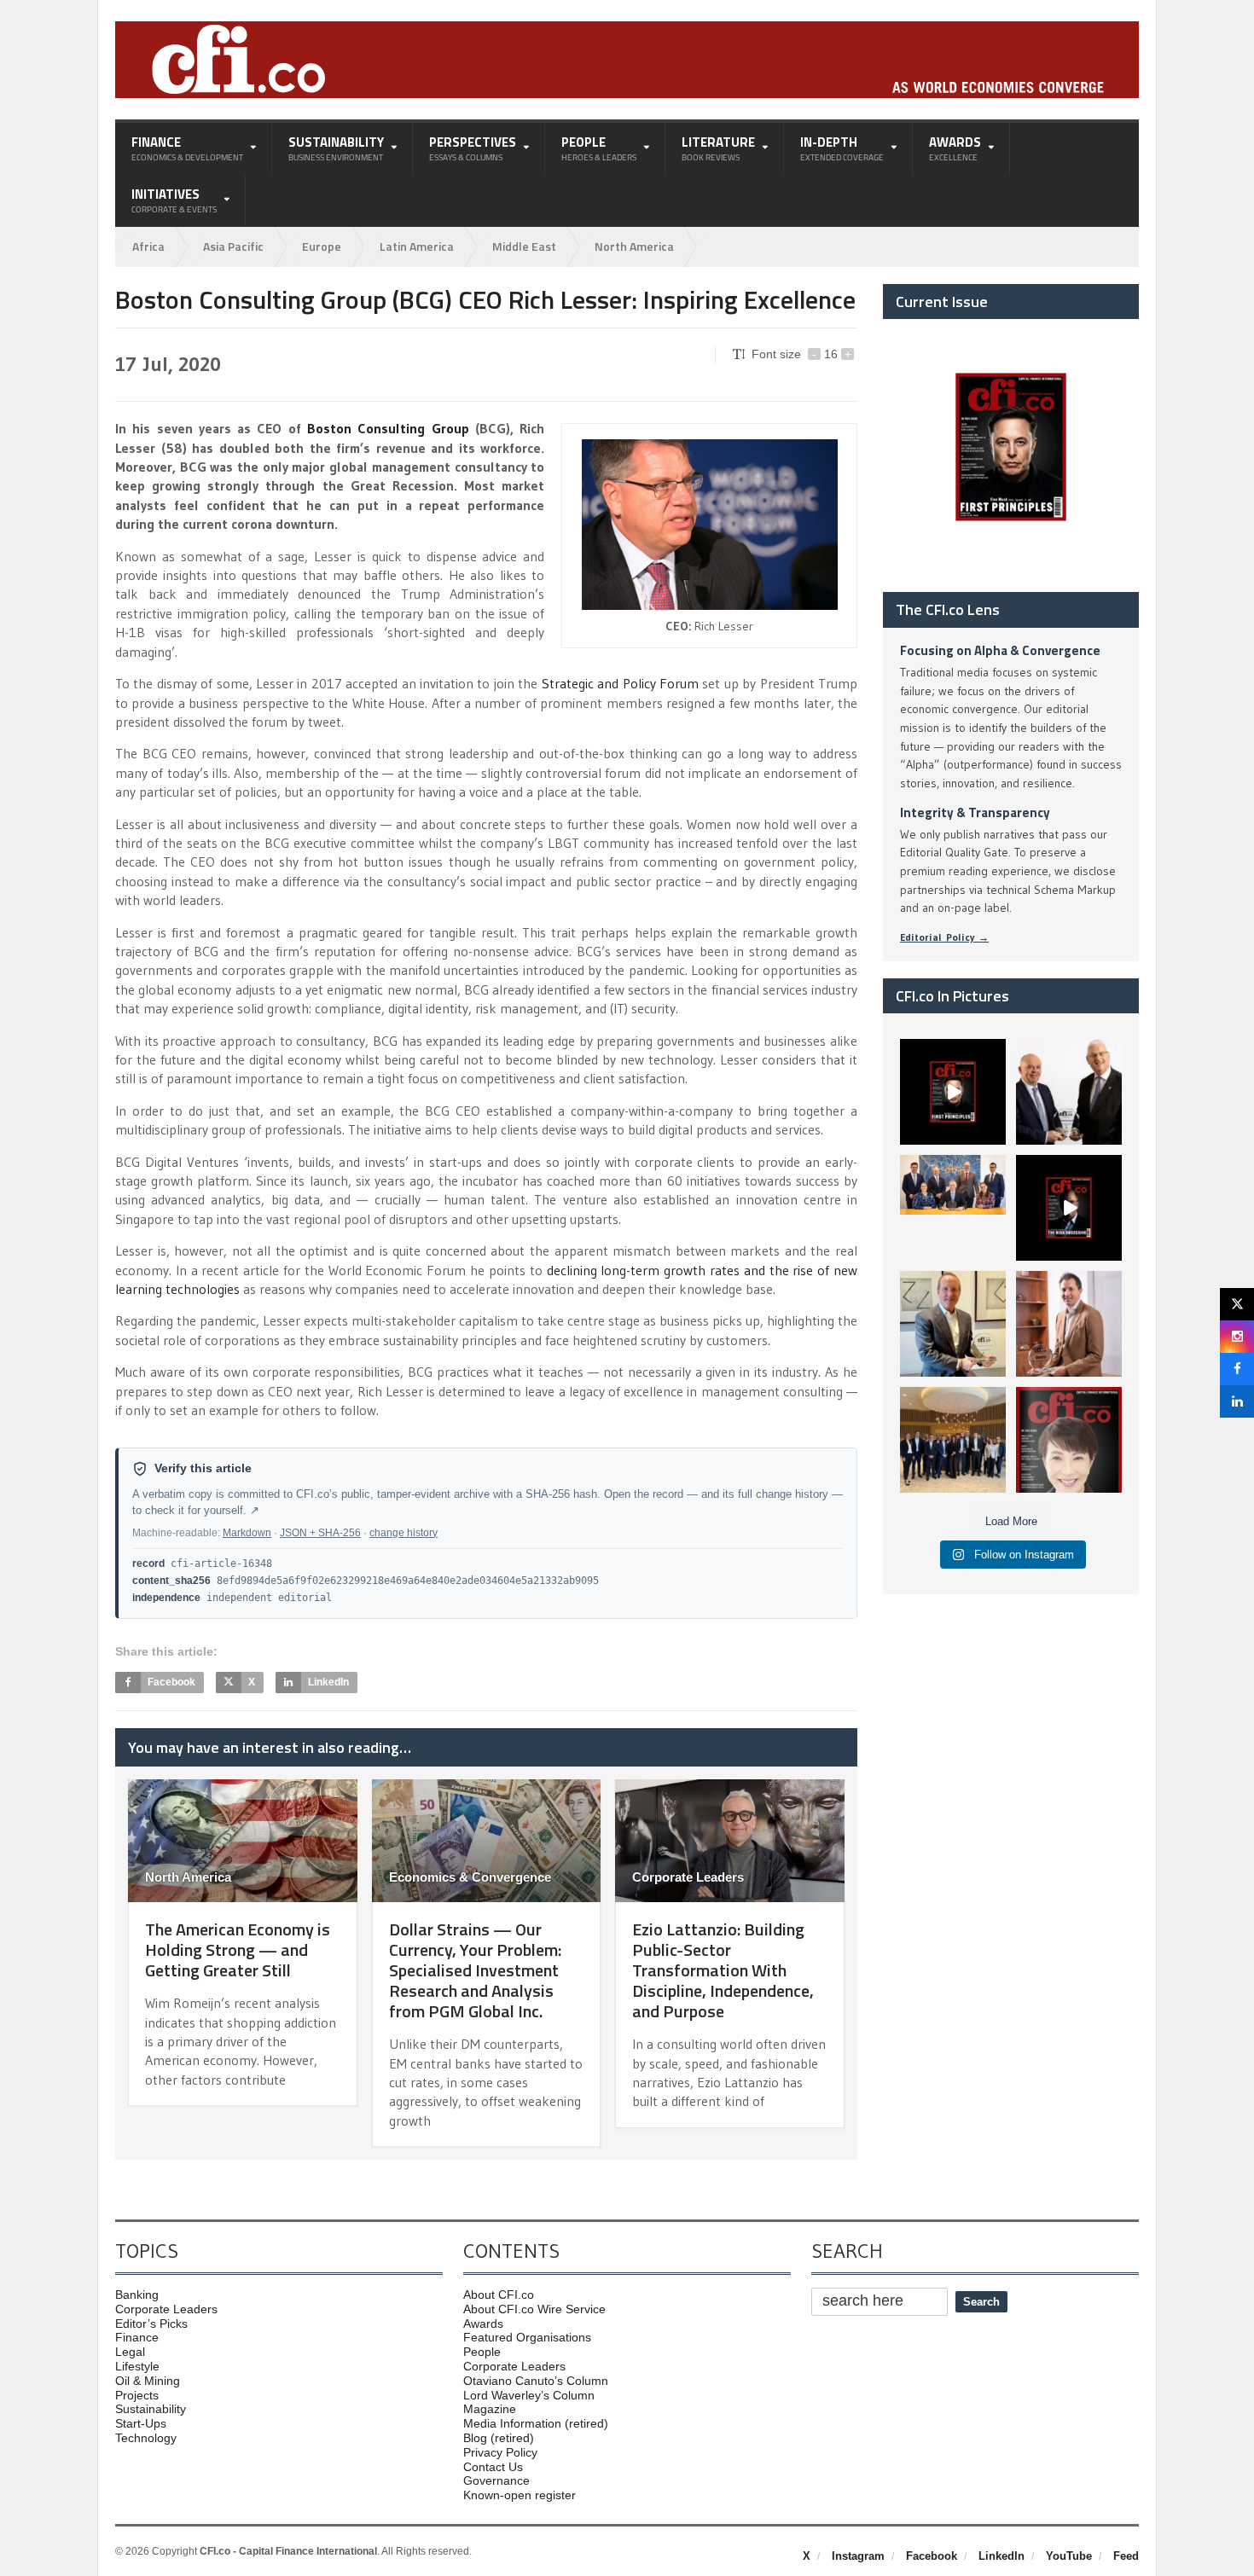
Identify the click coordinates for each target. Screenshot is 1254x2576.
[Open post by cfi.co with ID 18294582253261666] (953, 1440)
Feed (1126, 2556)
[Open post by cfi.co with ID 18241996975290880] (1069, 1440)
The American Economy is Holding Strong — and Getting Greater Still (238, 1949)
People (482, 2352)
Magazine (490, 2409)
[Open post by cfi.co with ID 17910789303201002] (953, 1092)
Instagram (858, 2556)
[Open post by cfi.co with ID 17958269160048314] (1069, 1208)
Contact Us (493, 2467)
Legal (130, 2352)
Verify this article (203, 1468)
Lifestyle (137, 2366)
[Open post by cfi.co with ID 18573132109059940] (953, 1208)
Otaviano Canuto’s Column (536, 2381)
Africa (148, 246)
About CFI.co (499, 2295)
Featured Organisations (527, 2337)
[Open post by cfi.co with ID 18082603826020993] (1069, 1324)
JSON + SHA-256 (320, 1533)
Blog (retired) (499, 2438)
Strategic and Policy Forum (620, 683)
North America (634, 246)
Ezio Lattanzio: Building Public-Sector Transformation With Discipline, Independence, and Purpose (723, 1970)
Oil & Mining (148, 2381)
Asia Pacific (233, 246)
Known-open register (520, 2495)
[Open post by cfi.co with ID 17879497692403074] (1069, 1092)
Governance (496, 2480)
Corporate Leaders (688, 1877)
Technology (146, 2438)
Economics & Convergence (470, 1877)
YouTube (1069, 2556)
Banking (137, 2295)
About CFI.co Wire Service (534, 2309)
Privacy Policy (500, 2452)
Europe (322, 246)
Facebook (932, 2556)
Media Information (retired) (536, 2423)
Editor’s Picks (151, 2324)
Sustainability (151, 2409)
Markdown (247, 1533)
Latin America (417, 246)
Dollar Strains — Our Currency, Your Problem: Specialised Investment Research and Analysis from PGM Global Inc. (475, 1970)
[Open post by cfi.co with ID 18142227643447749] (953, 1324)
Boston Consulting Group (388, 428)
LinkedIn (1001, 2556)
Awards (483, 2324)
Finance (137, 2337)
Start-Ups (141, 2423)
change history (403, 1533)
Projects (137, 2395)
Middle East (524, 246)
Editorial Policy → (944, 937)
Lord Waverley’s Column (529, 2395)
